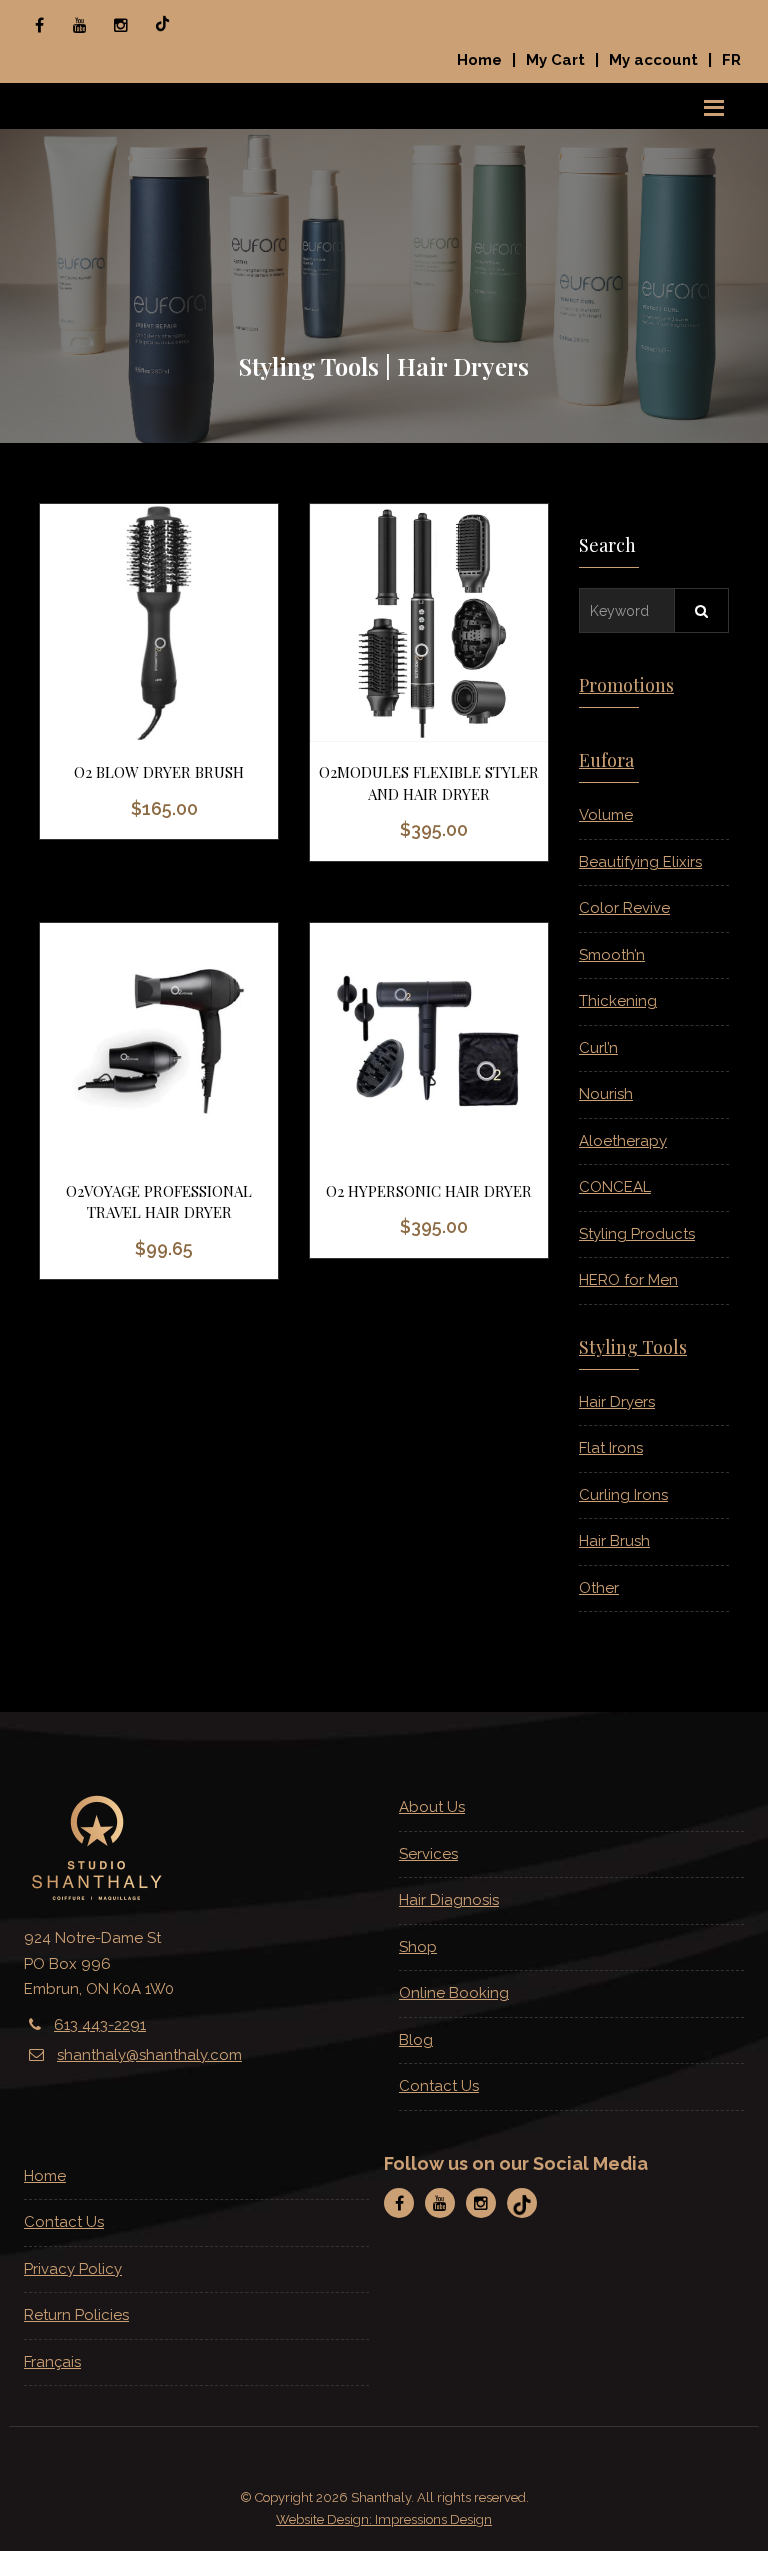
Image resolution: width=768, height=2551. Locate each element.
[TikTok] (162, 25)
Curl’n (598, 1048)
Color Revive (624, 908)
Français (52, 2362)
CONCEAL (615, 1187)
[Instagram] (121, 25)
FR (731, 60)
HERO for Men (628, 1280)
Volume (606, 815)
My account (653, 60)
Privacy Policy (73, 2269)
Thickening (618, 1001)
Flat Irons (611, 1448)
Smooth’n (612, 955)
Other (599, 1588)
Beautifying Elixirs (640, 862)
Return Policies (76, 2315)
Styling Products (637, 1234)
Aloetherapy (623, 1141)
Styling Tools (633, 1347)
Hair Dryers (617, 1402)
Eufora (606, 760)
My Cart (555, 60)
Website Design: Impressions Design (384, 2519)
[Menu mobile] (714, 106)
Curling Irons (623, 1495)
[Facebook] (39, 25)
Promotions (626, 685)
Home (479, 60)
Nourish (606, 1094)
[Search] (701, 610)
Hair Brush (614, 1541)
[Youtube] (80, 25)
